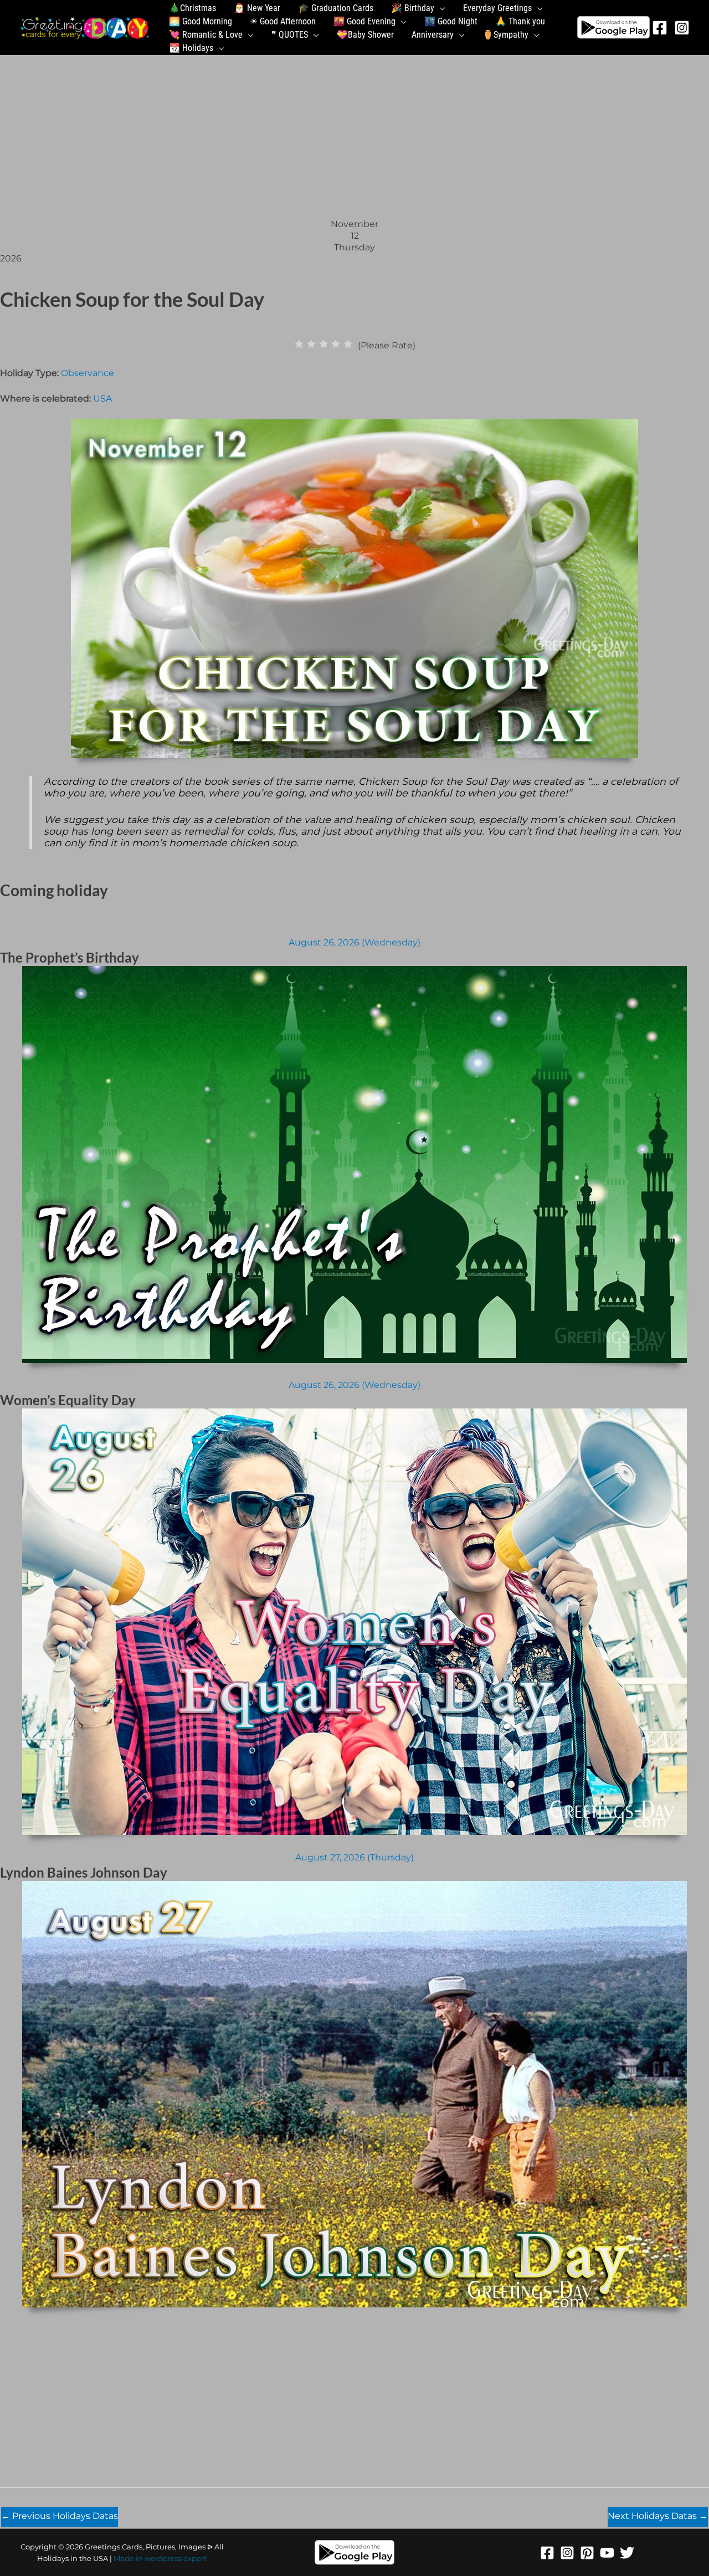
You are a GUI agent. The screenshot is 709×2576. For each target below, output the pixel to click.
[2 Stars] (311, 344)
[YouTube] (607, 2553)
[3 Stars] (323, 344)
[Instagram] (682, 28)
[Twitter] (627, 2553)
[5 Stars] (348, 344)
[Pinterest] (587, 2553)
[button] (440, 8)
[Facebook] (660, 28)
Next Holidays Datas (658, 2516)
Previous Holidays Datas (60, 2516)
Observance (88, 373)
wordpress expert (176, 2558)
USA (102, 399)
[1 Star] (299, 344)
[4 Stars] (336, 344)
